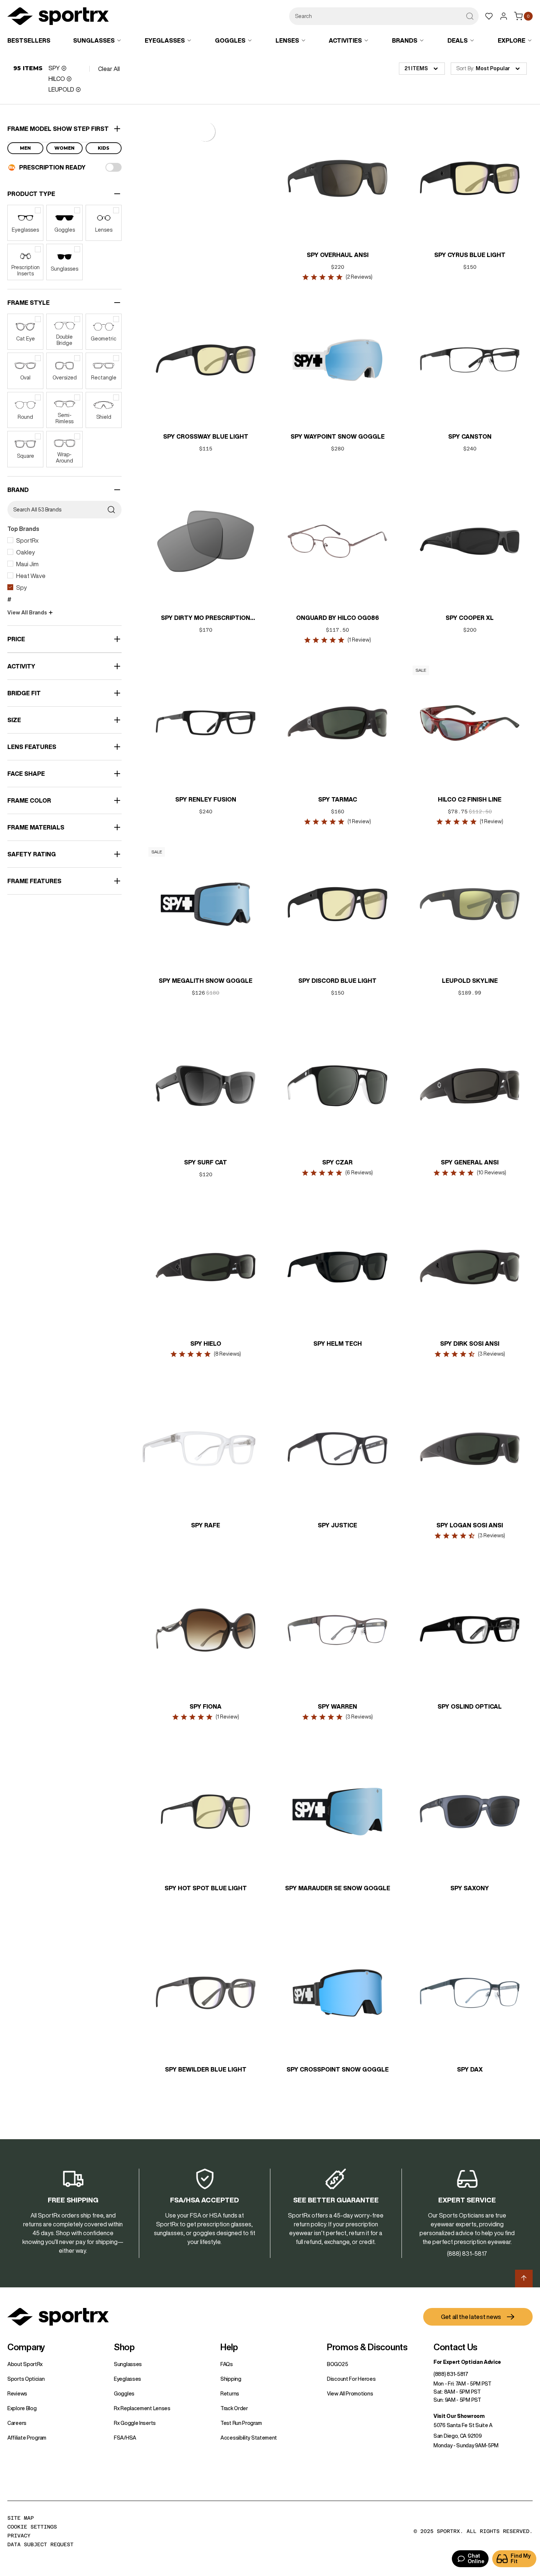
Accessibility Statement (249, 2438)
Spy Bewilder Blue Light (205, 2069)
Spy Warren (337, 1706)
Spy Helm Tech (338, 1344)
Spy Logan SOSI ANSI (470, 1525)
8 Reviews (227, 1354)
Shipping (231, 2379)
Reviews (17, 2394)
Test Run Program (241, 2423)
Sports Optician (26, 2379)
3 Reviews (491, 1354)
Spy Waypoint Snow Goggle (338, 436)
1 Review (359, 640)
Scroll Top (524, 2279)
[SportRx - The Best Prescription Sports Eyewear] (58, 17)
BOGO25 (337, 2364)
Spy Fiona (206, 1706)
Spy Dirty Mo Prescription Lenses (206, 618)
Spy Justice (337, 1525)
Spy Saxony (470, 1888)
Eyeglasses (127, 2379)
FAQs (227, 2364)
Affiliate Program (27, 2438)
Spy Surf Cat (206, 1162)
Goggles (124, 2394)
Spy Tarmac (338, 799)
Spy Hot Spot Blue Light (205, 1888)
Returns (230, 2394)
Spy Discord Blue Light (337, 981)
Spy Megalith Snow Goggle (206, 981)
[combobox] (384, 16)
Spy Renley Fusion (205, 799)
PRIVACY (19, 2536)
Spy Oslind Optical (470, 1706)
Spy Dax (469, 2069)
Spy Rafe (206, 1525)
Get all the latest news (471, 2317)
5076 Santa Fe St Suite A (463, 2425)
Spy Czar (337, 1162)
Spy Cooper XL (470, 618)
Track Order (234, 2408)
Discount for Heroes (351, 2379)
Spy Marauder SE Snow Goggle (338, 1888)
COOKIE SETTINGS (32, 2527)
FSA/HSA (125, 2438)
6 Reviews (359, 1173)
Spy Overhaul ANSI (338, 255)
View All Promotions (350, 2394)
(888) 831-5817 (451, 2374)
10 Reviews (491, 1173)
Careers (17, 2423)
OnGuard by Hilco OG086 (338, 618)
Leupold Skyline (469, 981)
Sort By (465, 68)
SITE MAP (21, 2518)
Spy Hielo (205, 1344)
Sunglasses (128, 2364)
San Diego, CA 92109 (458, 2436)
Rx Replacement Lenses (142, 2408)
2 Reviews (359, 277)
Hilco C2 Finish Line (470, 799)
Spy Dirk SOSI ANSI (470, 1344)
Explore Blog (22, 2408)
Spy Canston (469, 436)
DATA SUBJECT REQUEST (40, 2544)
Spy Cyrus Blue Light (469, 255)
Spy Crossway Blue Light (205, 436)
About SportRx (25, 2364)
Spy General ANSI (470, 1162)
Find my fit (521, 2559)
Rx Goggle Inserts (135, 2423)
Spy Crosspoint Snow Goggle (338, 2069)
